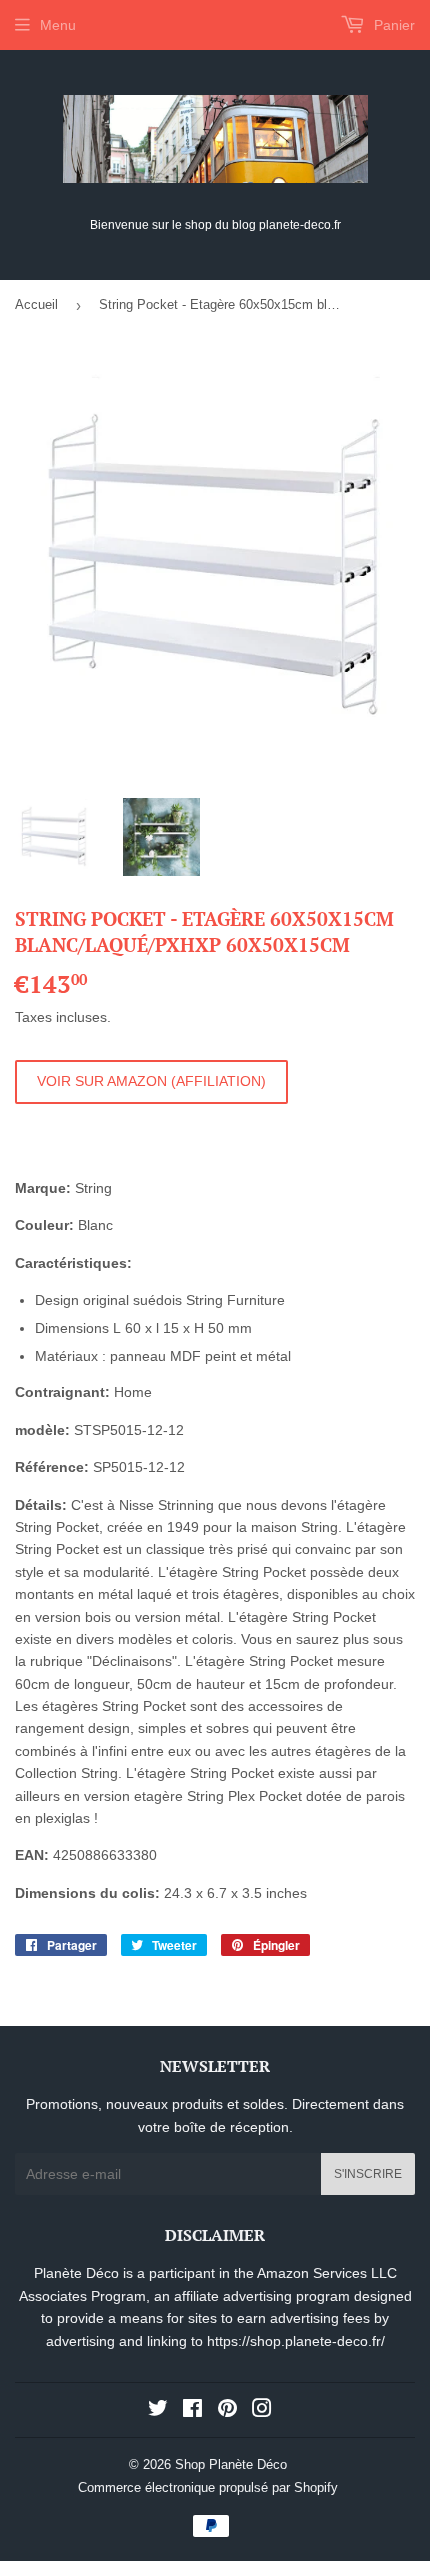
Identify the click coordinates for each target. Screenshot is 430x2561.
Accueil (36, 304)
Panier (392, 25)
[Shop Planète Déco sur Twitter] (158, 2411)
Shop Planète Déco (231, 2464)
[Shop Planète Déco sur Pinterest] (227, 2411)
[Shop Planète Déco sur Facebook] (192, 2411)
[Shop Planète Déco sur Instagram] (262, 2411)
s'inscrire (368, 2174)
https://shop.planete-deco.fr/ (296, 2341)
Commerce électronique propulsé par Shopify (208, 2487)
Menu (58, 25)
